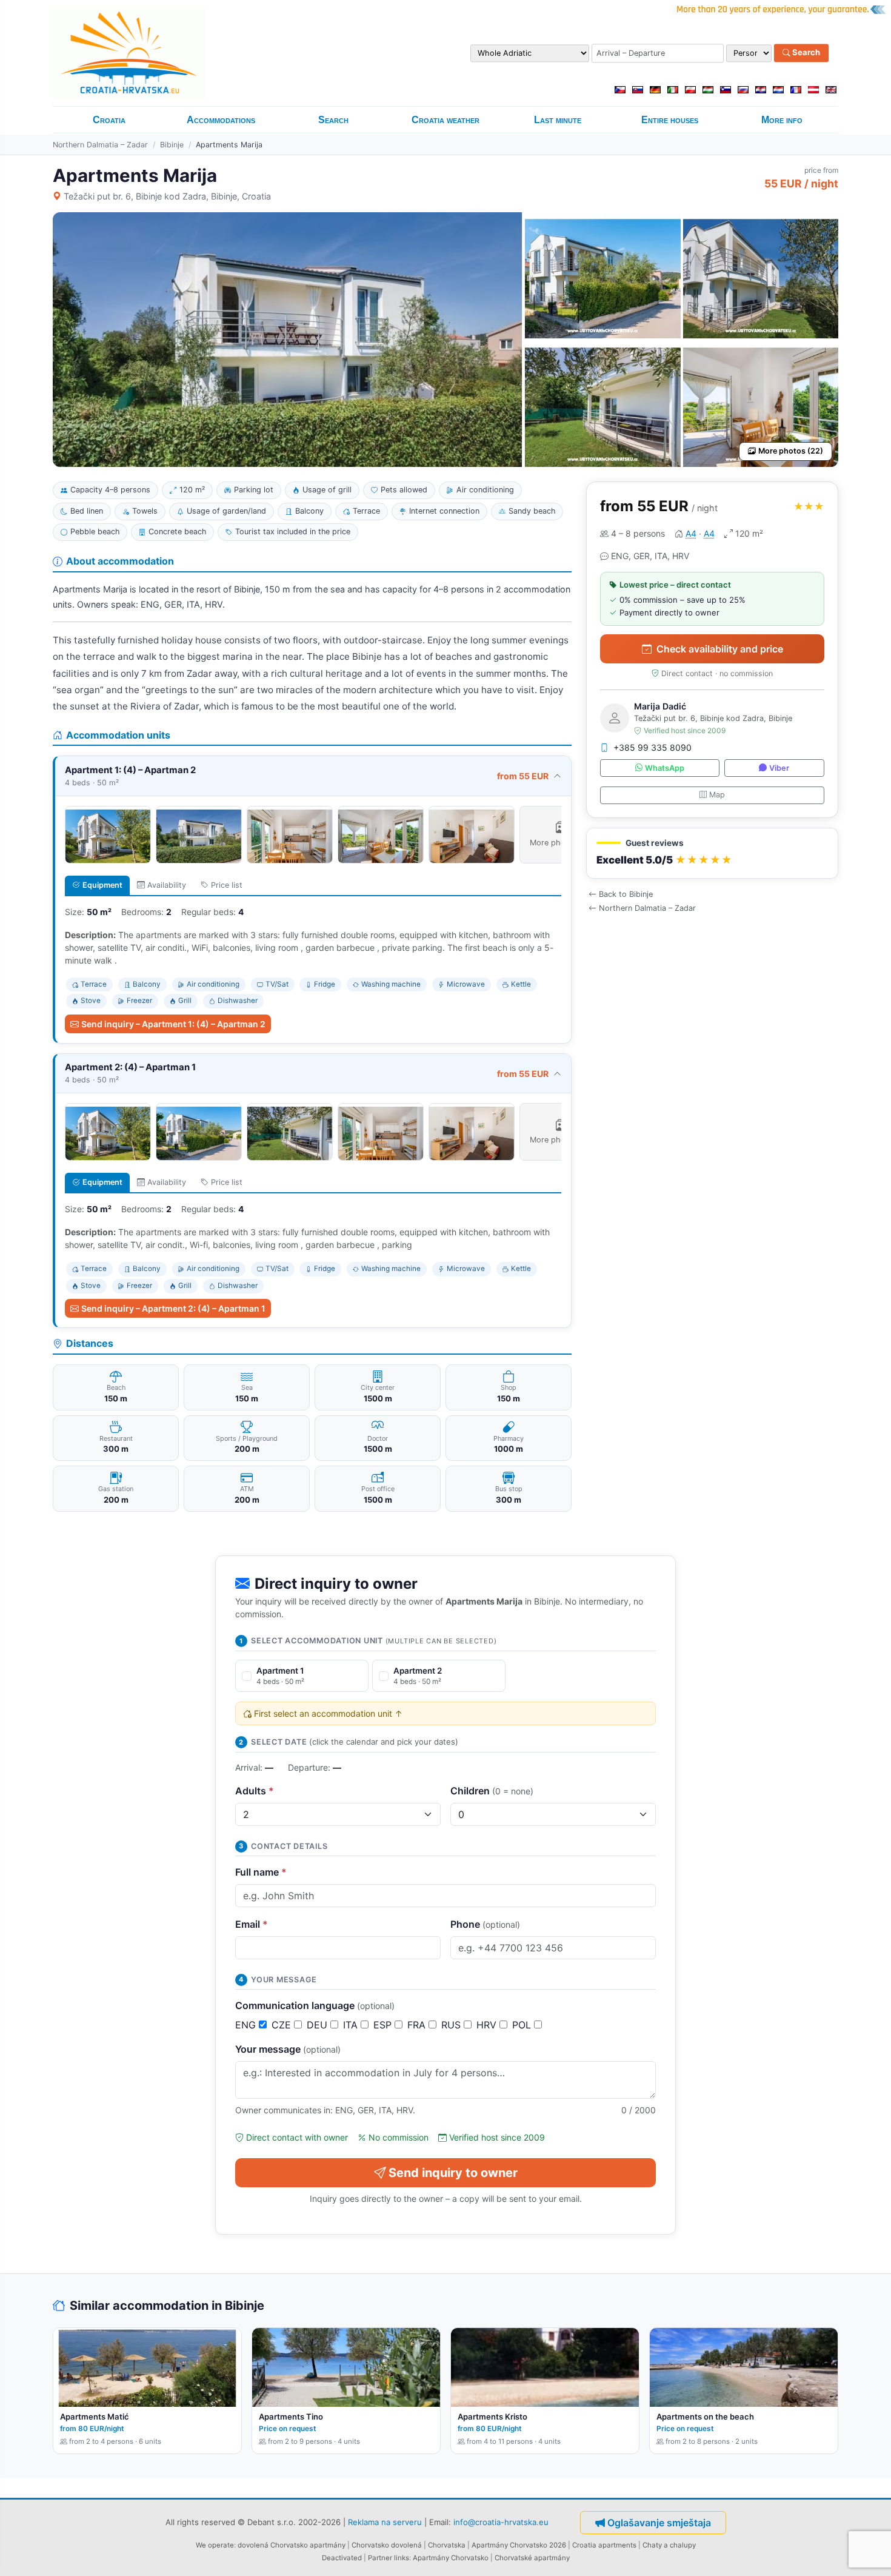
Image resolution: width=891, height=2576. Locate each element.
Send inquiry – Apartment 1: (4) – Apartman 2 (173, 1024)
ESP (384, 2025)
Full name (261, 1872)
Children (492, 1791)
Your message (288, 2049)
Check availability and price (720, 649)
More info (782, 120)
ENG (247, 2025)
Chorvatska (447, 2545)
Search (805, 53)
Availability (167, 885)
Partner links (389, 2558)
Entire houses (670, 120)
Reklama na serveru (385, 2522)
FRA (418, 2025)
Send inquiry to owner (453, 2173)
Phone (485, 1924)
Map (717, 795)
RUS (452, 2025)
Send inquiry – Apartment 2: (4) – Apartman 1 (173, 1308)
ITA (352, 2025)
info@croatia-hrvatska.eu (501, 2522)
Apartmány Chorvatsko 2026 (519, 2545)
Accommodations (221, 120)
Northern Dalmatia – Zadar (100, 145)
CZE (283, 2025)
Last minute (558, 120)
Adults (255, 1791)
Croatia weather (446, 120)
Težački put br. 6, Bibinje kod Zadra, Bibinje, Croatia (167, 196)
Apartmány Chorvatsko (451, 2558)
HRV (488, 2025)
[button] (712, 854)
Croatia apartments (604, 2545)
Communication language (315, 2005)
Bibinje (172, 145)
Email (252, 1924)
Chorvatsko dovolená (387, 2545)
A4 (691, 533)
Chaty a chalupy (669, 2545)
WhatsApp (665, 768)
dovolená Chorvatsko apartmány (292, 2545)
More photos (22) (791, 451)
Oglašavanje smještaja (659, 2523)
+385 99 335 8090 (652, 747)
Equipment (102, 885)
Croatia (109, 120)
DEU (319, 2025)
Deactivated (342, 2558)
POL (523, 2025)
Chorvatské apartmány (532, 2558)
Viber (779, 768)
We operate (215, 2545)
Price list (227, 885)
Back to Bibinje (626, 894)
